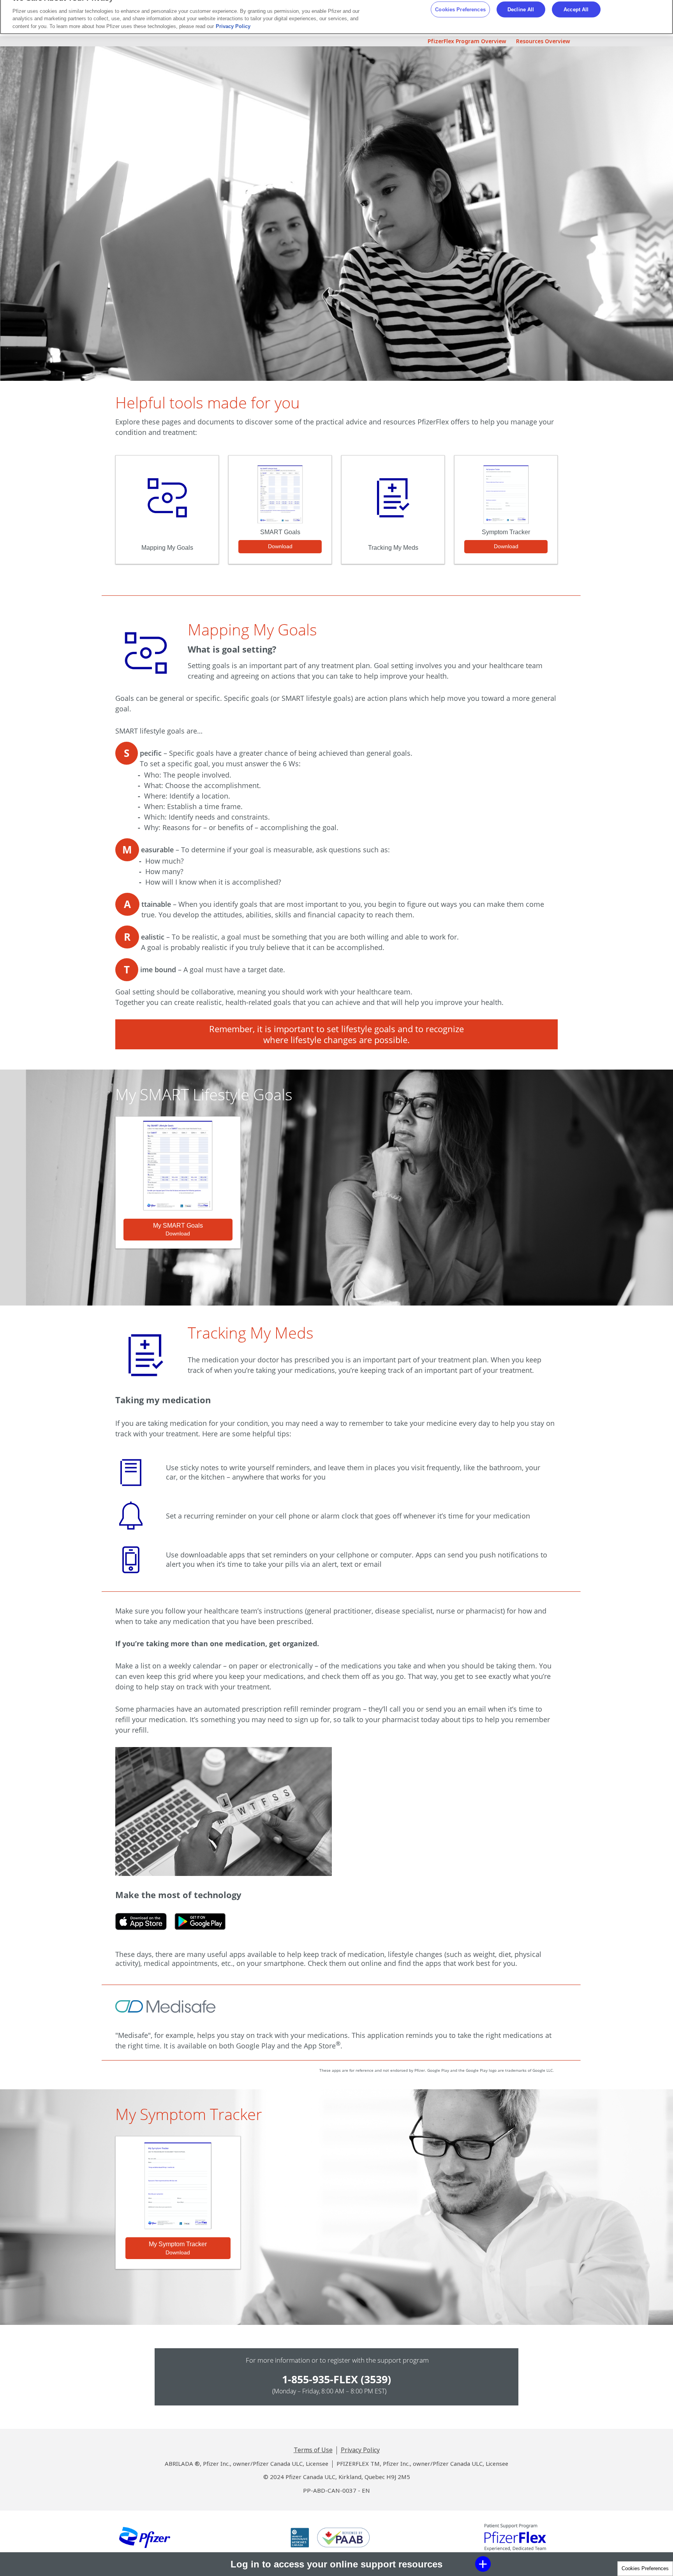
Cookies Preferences (645, 2568)
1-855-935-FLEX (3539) (336, 2379)
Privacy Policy (360, 2450)
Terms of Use (313, 2450)
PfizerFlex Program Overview (467, 41)
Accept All (576, 9)
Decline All (521, 9)
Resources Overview (543, 41)
